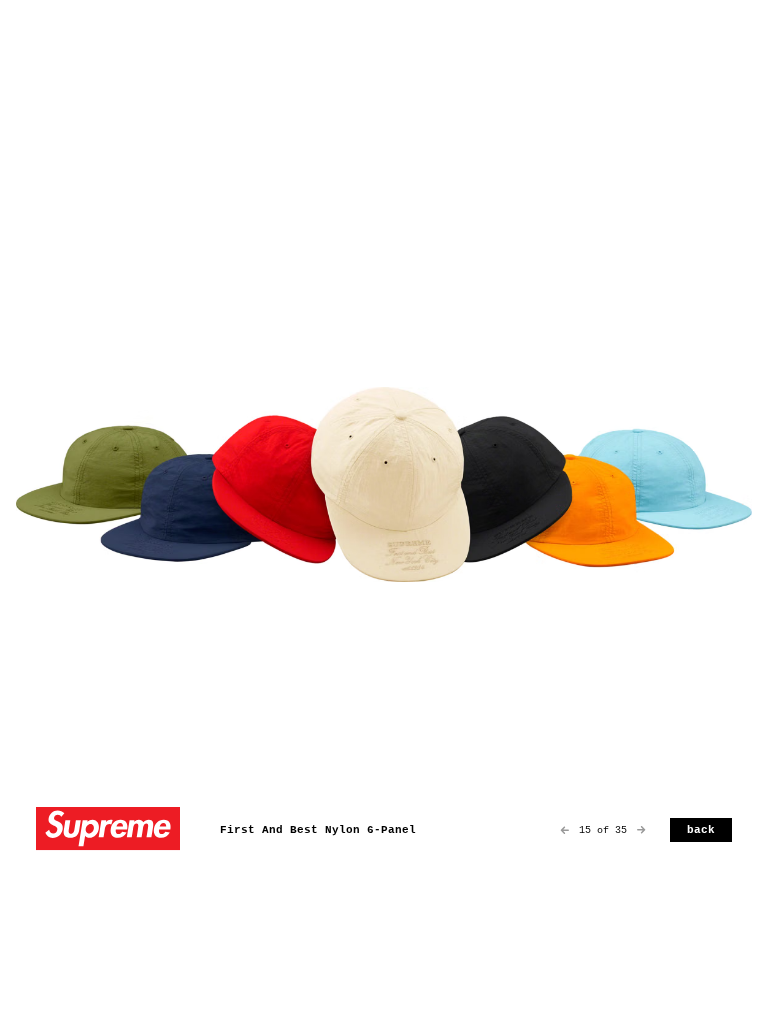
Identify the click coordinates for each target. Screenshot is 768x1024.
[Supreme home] (108, 830)
